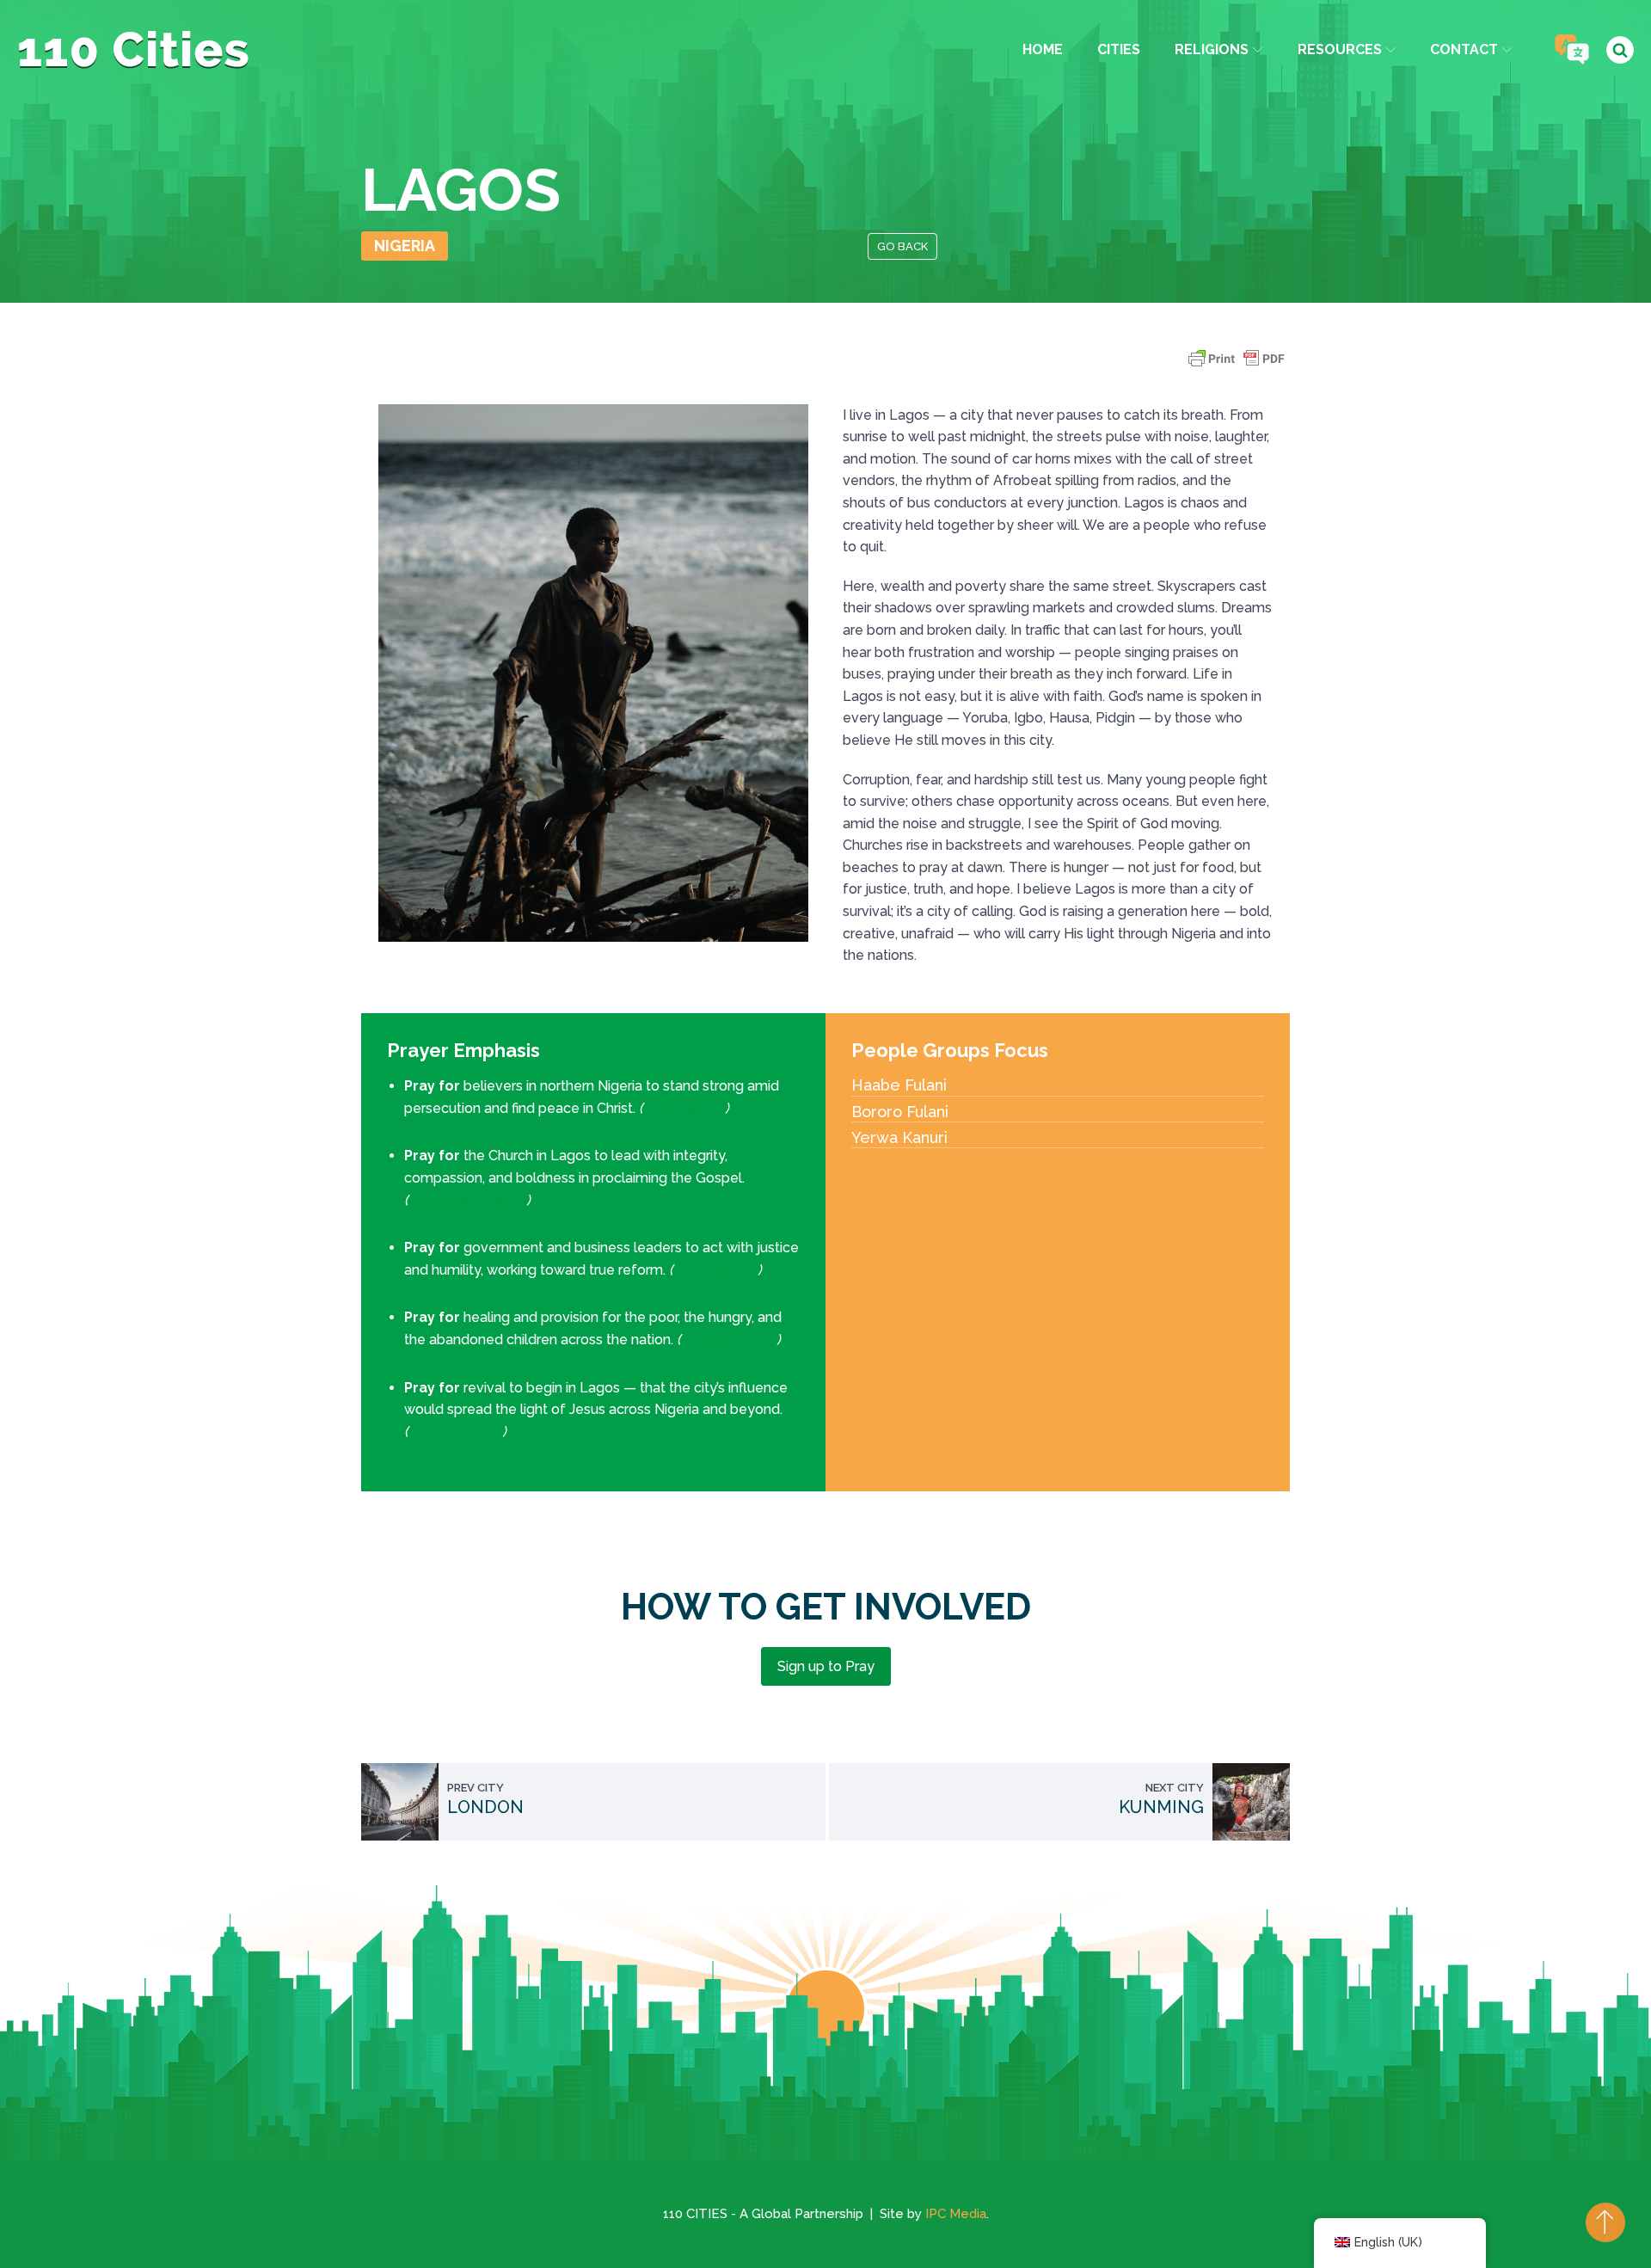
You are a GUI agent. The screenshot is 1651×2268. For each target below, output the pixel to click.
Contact (1464, 49)
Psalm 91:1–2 (684, 1108)
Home (1043, 49)
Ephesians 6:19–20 (467, 1200)
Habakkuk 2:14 (455, 1432)
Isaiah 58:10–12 (729, 1340)
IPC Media (956, 2214)
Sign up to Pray (826, 1666)
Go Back (902, 246)
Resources (1340, 49)
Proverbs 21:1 (715, 1270)
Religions (1212, 49)
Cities (1119, 49)
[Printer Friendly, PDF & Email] (1237, 367)
